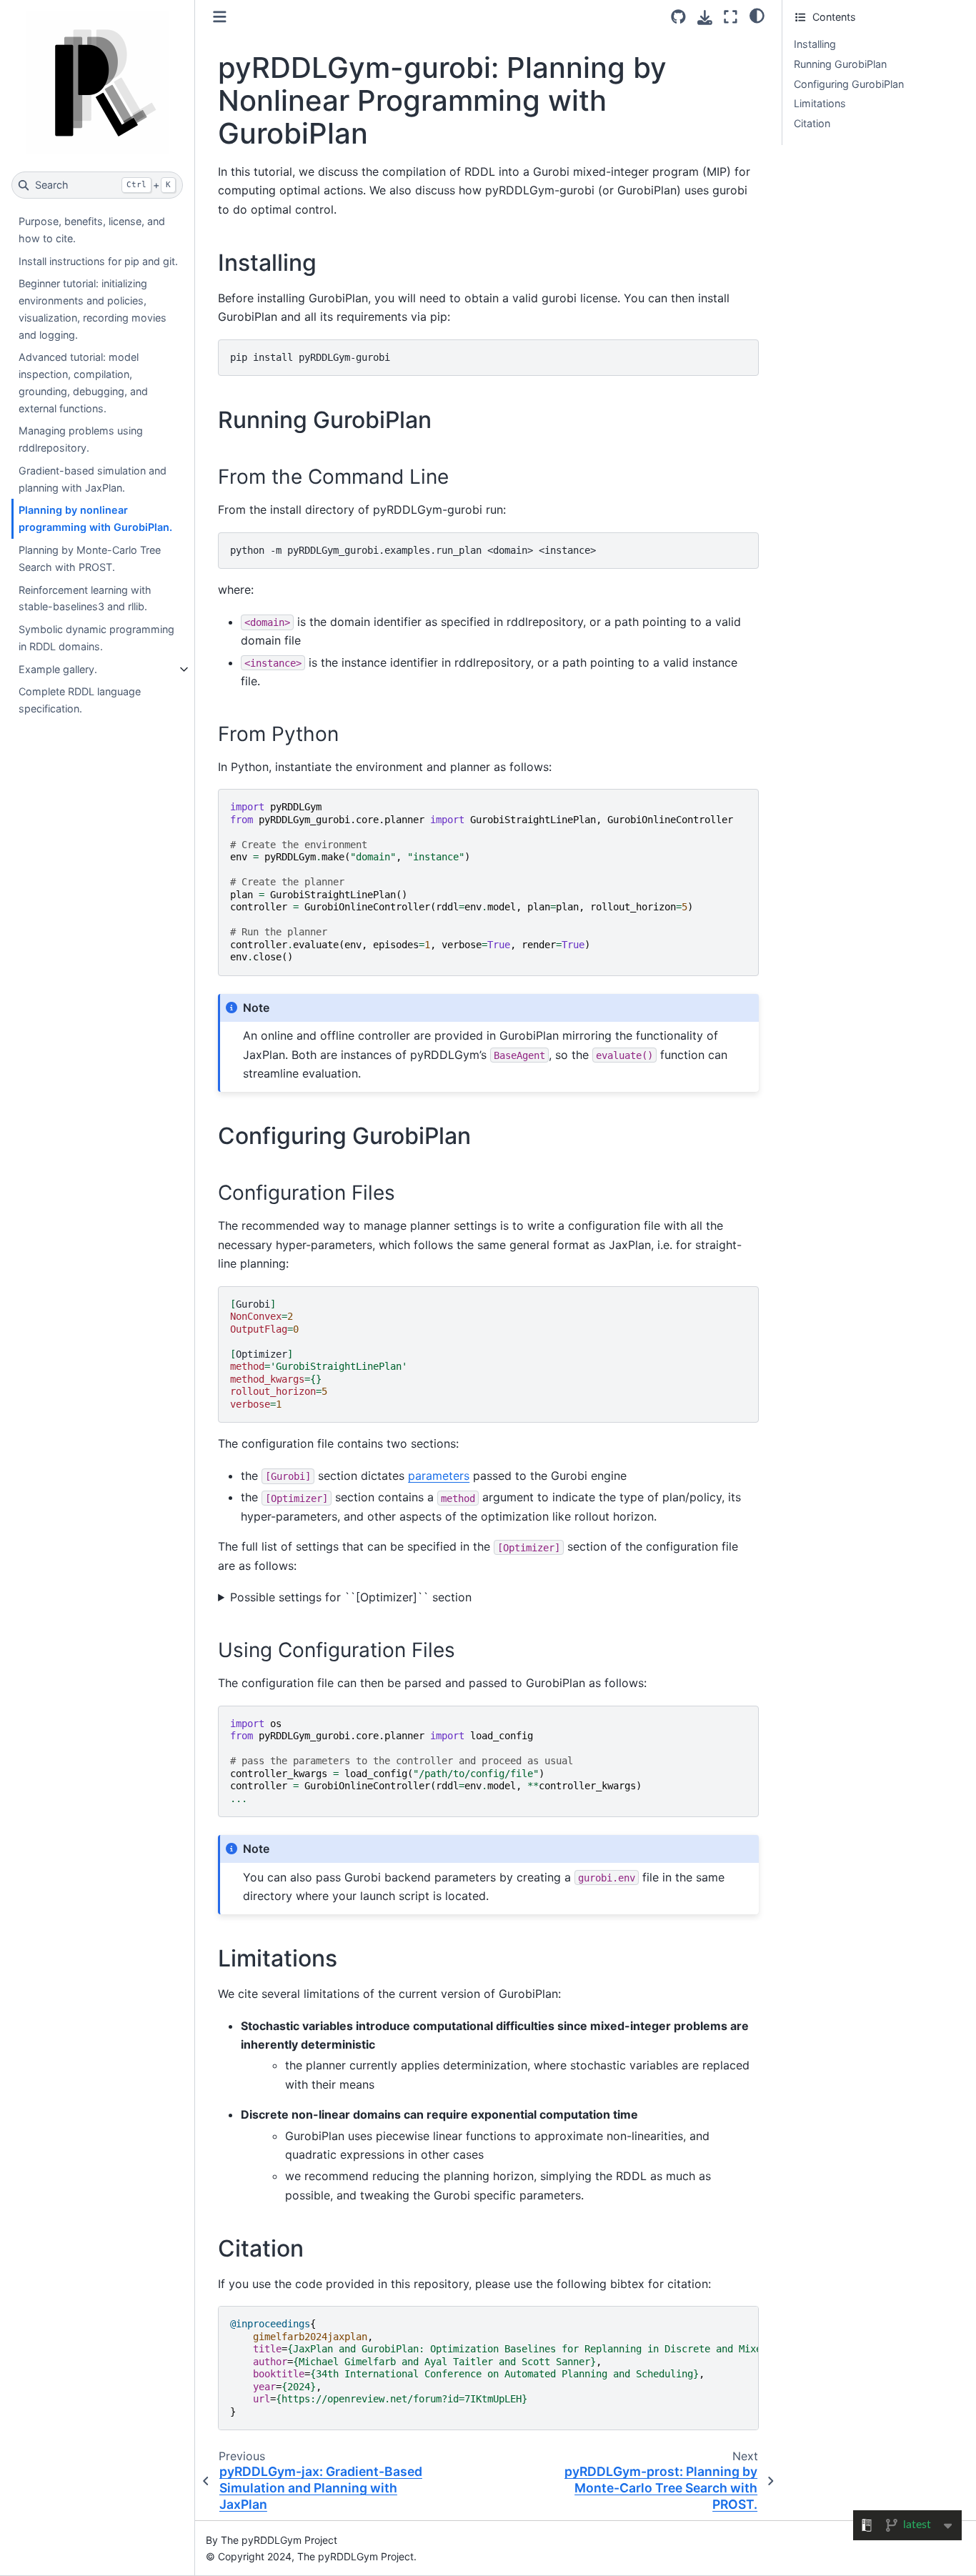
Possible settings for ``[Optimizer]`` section (351, 1597)
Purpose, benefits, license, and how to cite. (92, 230)
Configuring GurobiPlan (849, 84)
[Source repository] (678, 17)
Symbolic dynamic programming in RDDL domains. (96, 638)
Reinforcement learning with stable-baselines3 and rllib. (85, 598)
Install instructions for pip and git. (98, 261)
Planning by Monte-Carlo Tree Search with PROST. (90, 558)
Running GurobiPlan (840, 64)
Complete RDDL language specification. (80, 700)
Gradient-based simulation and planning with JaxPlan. (93, 479)
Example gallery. (58, 669)
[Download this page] (705, 18)
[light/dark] (757, 15)
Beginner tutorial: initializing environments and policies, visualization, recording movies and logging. (93, 309)
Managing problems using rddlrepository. (81, 439)
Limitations (820, 103)
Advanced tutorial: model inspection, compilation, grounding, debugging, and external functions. (83, 382)
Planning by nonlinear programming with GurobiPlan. (95, 518)
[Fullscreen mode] (731, 17)
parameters (439, 1476)
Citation (812, 123)
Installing (815, 44)
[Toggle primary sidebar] (220, 17)
